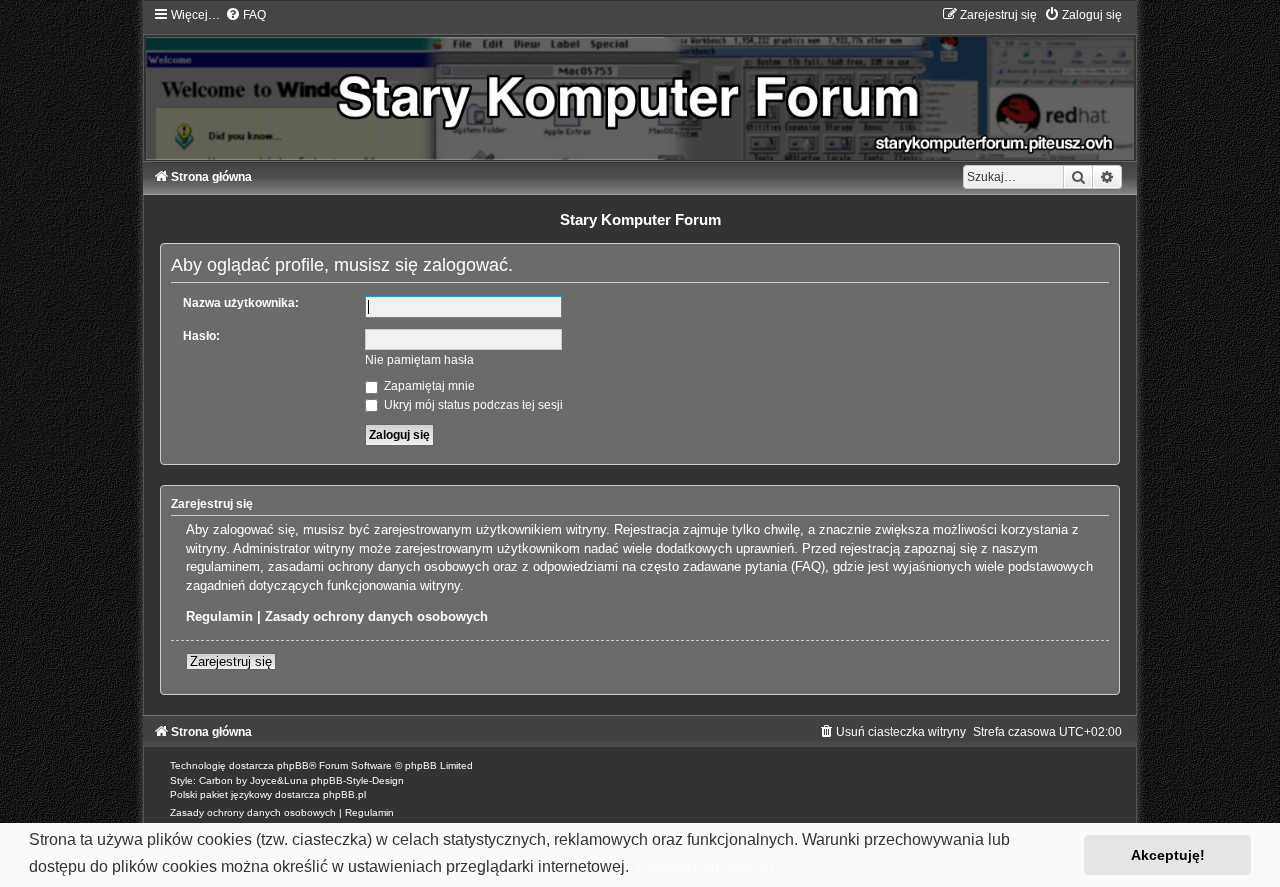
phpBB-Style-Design (357, 780)
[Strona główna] (640, 83)
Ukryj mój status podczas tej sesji (472, 405)
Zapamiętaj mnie (428, 386)
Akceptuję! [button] (1168, 855)
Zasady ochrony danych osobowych (376, 616)
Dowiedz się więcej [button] (705, 866)
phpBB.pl (344, 794)
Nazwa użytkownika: (241, 303)
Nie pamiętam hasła (419, 360)
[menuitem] (245, 15)
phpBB (293, 765)
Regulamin (219, 616)
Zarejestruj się (231, 661)
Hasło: (201, 336)
